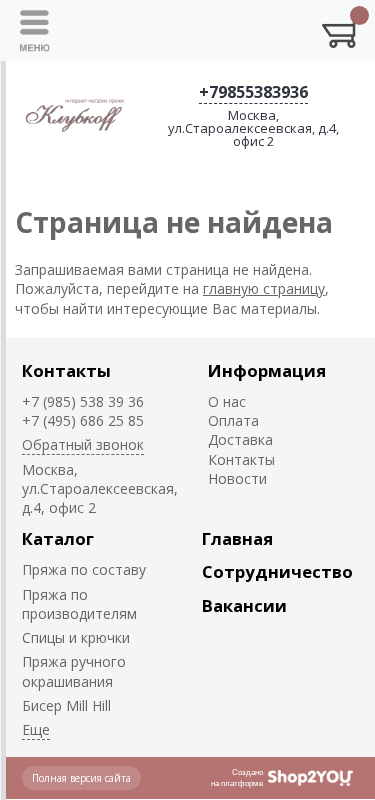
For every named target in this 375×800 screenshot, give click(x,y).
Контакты (66, 370)
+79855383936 (253, 92)
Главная (237, 538)
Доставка (240, 439)
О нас (227, 401)
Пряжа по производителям (79, 604)
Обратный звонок (83, 444)
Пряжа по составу (84, 569)
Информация (267, 370)
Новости (237, 478)
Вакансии (244, 605)
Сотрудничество (277, 571)
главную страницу (264, 288)
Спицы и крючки (76, 637)
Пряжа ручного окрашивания (74, 671)
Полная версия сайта (81, 778)
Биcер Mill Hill (66, 705)
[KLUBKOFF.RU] (76, 115)
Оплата (233, 420)
